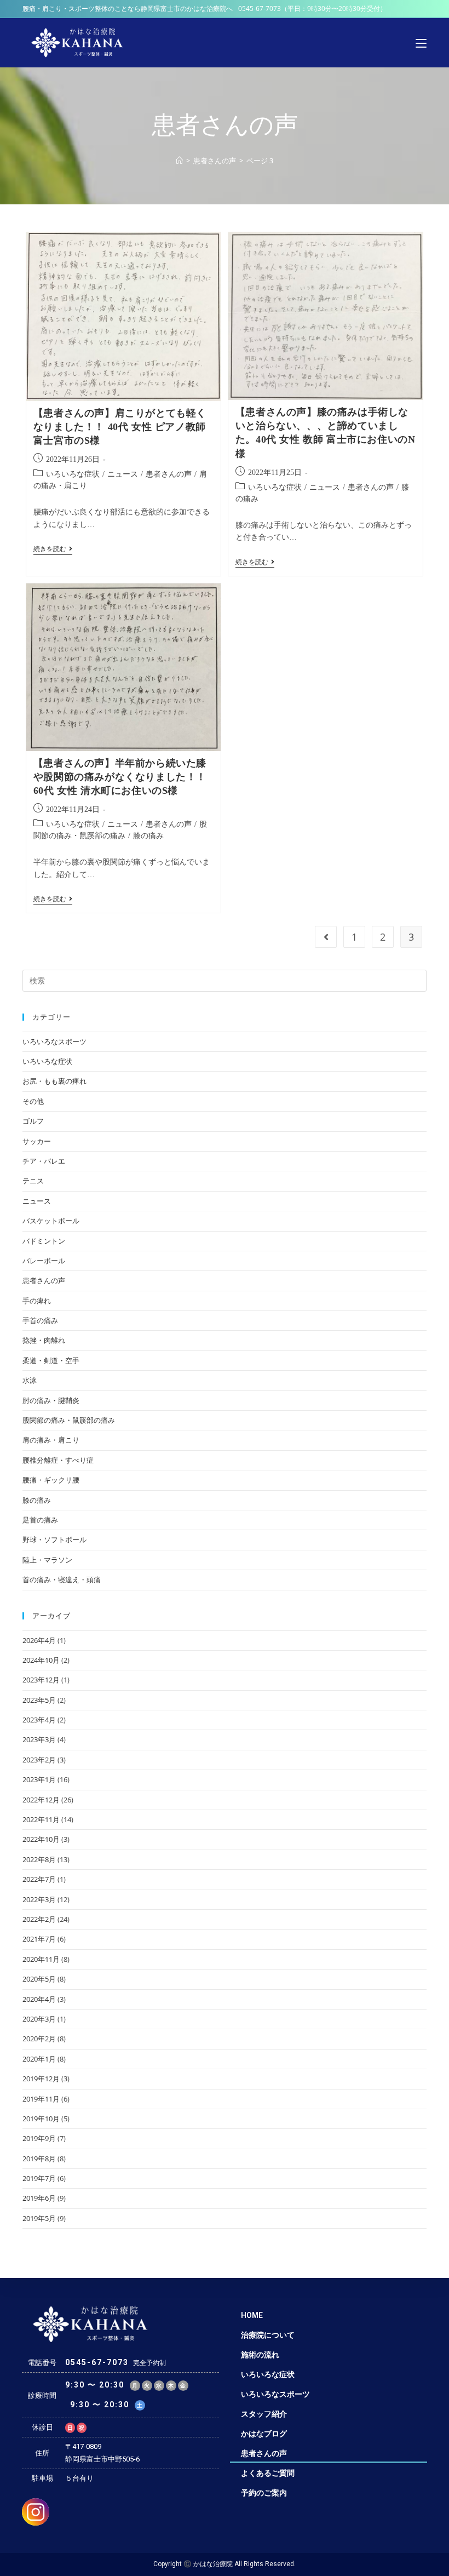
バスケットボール (51, 1221)
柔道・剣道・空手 (51, 1360)
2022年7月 (39, 1879)
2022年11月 (41, 1819)
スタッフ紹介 (264, 2414)
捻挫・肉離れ (44, 1340)
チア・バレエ (44, 1161)
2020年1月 (39, 2059)
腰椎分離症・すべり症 (58, 1460)
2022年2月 (39, 1919)
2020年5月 (39, 1979)
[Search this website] (225, 980)
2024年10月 (41, 1660)
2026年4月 (39, 1640)
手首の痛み (40, 1320)
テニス (33, 1181)
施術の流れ (260, 2355)
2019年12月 (41, 2079)
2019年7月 (39, 2178)
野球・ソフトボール (54, 1539)
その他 (33, 1101)
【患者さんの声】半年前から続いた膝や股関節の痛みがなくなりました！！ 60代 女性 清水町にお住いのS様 (120, 777)
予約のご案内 (264, 2493)
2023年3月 (39, 1739)
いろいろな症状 (73, 474)
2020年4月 (39, 1999)
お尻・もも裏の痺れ (54, 1081)
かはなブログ (264, 2434)
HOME (252, 2315)
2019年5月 (39, 2218)
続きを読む (53, 549)
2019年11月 (41, 2099)
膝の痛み (148, 836)
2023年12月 (41, 1680)
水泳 (30, 1380)
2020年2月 (39, 2039)
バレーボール (44, 1261)
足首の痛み (40, 1520)
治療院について (268, 2335)
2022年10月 (41, 1839)
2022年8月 (39, 1859)
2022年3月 (39, 1899)
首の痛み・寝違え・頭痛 (62, 1579)
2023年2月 (39, 1760)
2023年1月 (39, 1779)
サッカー (37, 1141)
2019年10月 (41, 2119)
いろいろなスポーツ (54, 1041)
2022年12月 (41, 1800)
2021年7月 (39, 1939)
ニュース (123, 474)
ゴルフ (33, 1121)
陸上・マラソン (47, 1560)
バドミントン (44, 1241)
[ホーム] (179, 161)
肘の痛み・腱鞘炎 (51, 1400)
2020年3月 (39, 2019)
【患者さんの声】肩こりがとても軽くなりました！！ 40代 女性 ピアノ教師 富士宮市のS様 (120, 427)
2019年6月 (39, 2198)
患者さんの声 (169, 474)
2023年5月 (39, 1700)
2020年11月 (41, 1959)
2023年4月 (39, 1720)
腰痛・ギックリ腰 (51, 1480)
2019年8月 (39, 2159)
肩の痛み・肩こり (51, 1440)
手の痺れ (37, 1301)
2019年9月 (39, 2138)
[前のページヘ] (326, 937)
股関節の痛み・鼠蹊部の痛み (69, 1420)
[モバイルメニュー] (421, 43)
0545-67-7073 (260, 8)
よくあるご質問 (268, 2473)
